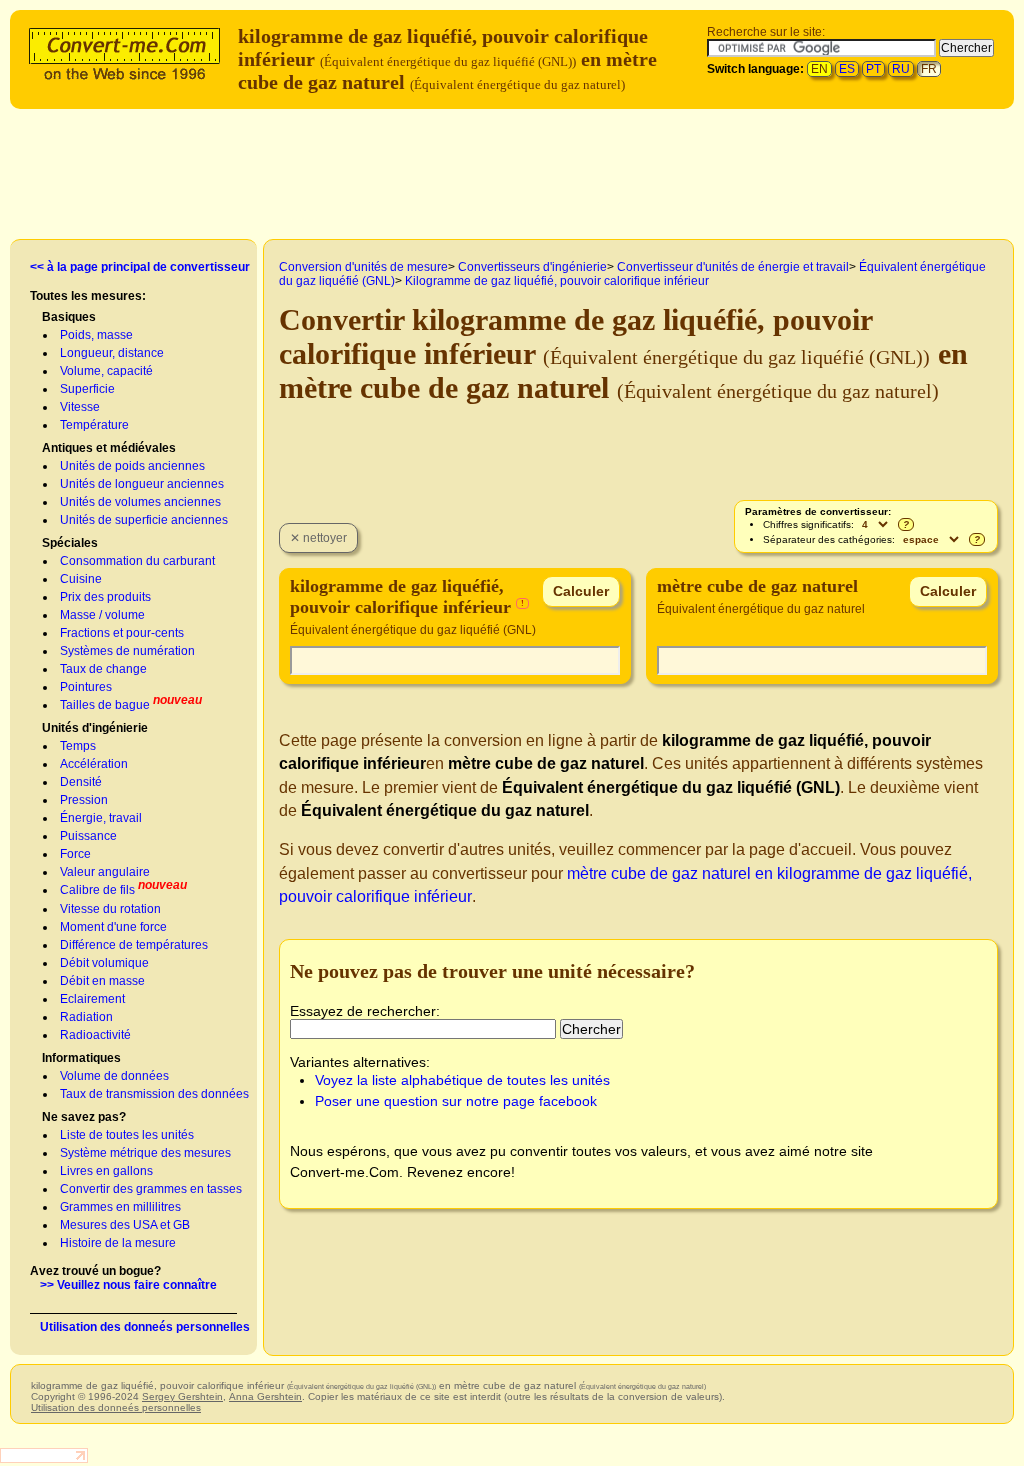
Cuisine (81, 579)
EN (819, 69)
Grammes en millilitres (120, 1207)
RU (901, 69)
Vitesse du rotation (110, 909)
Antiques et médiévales (109, 448)
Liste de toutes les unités (127, 1135)
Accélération (94, 764)
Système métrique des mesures (145, 1153)
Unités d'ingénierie (95, 728)
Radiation (86, 1017)
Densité (81, 782)
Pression (84, 800)
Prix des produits (105, 597)
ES (847, 69)
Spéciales (70, 543)
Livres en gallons (106, 1171)
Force (75, 854)
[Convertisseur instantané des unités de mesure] (129, 51)
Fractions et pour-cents (122, 633)
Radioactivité (95, 1035)
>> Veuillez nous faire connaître (128, 1285)
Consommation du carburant (137, 561)
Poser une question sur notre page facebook (456, 1101)
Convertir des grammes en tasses (151, 1189)
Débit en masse (102, 981)
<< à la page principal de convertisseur (140, 267)
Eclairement (92, 999)
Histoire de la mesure (118, 1243)
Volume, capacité (106, 371)
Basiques (69, 317)
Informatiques (81, 1058)
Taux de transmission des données (154, 1094)
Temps (78, 746)
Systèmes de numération (127, 651)
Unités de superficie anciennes (144, 520)
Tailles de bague (105, 705)
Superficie (87, 389)
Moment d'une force (113, 927)
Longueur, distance (112, 353)
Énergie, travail (101, 818)
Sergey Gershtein (182, 1396)
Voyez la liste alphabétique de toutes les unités (462, 1080)
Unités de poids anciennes (132, 466)
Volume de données (114, 1076)
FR (929, 69)
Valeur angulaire (105, 872)
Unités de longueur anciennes (142, 484)
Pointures (86, 687)
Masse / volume (102, 615)
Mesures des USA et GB (125, 1225)
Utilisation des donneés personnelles (145, 1327)
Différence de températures (134, 945)
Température (94, 425)
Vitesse (80, 407)
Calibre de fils (97, 890)
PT (873, 69)
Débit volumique (104, 963)
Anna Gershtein (265, 1396)
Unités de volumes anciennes (140, 502)
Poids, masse (96, 335)
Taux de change (103, 669)
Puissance (88, 836)
